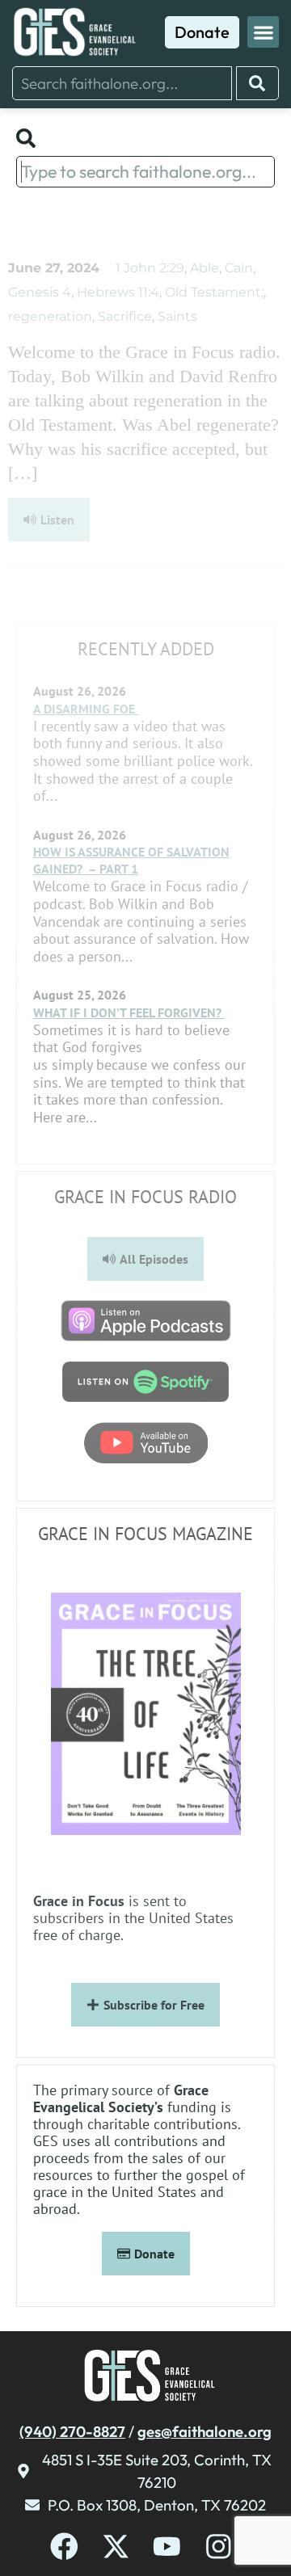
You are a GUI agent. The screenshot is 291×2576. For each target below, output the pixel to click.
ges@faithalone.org (205, 2431)
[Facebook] (64, 2547)
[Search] (257, 83)
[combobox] (122, 83)
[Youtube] (167, 2547)
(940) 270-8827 (72, 2431)
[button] (263, 32)
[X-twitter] (116, 2547)
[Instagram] (219, 2547)
